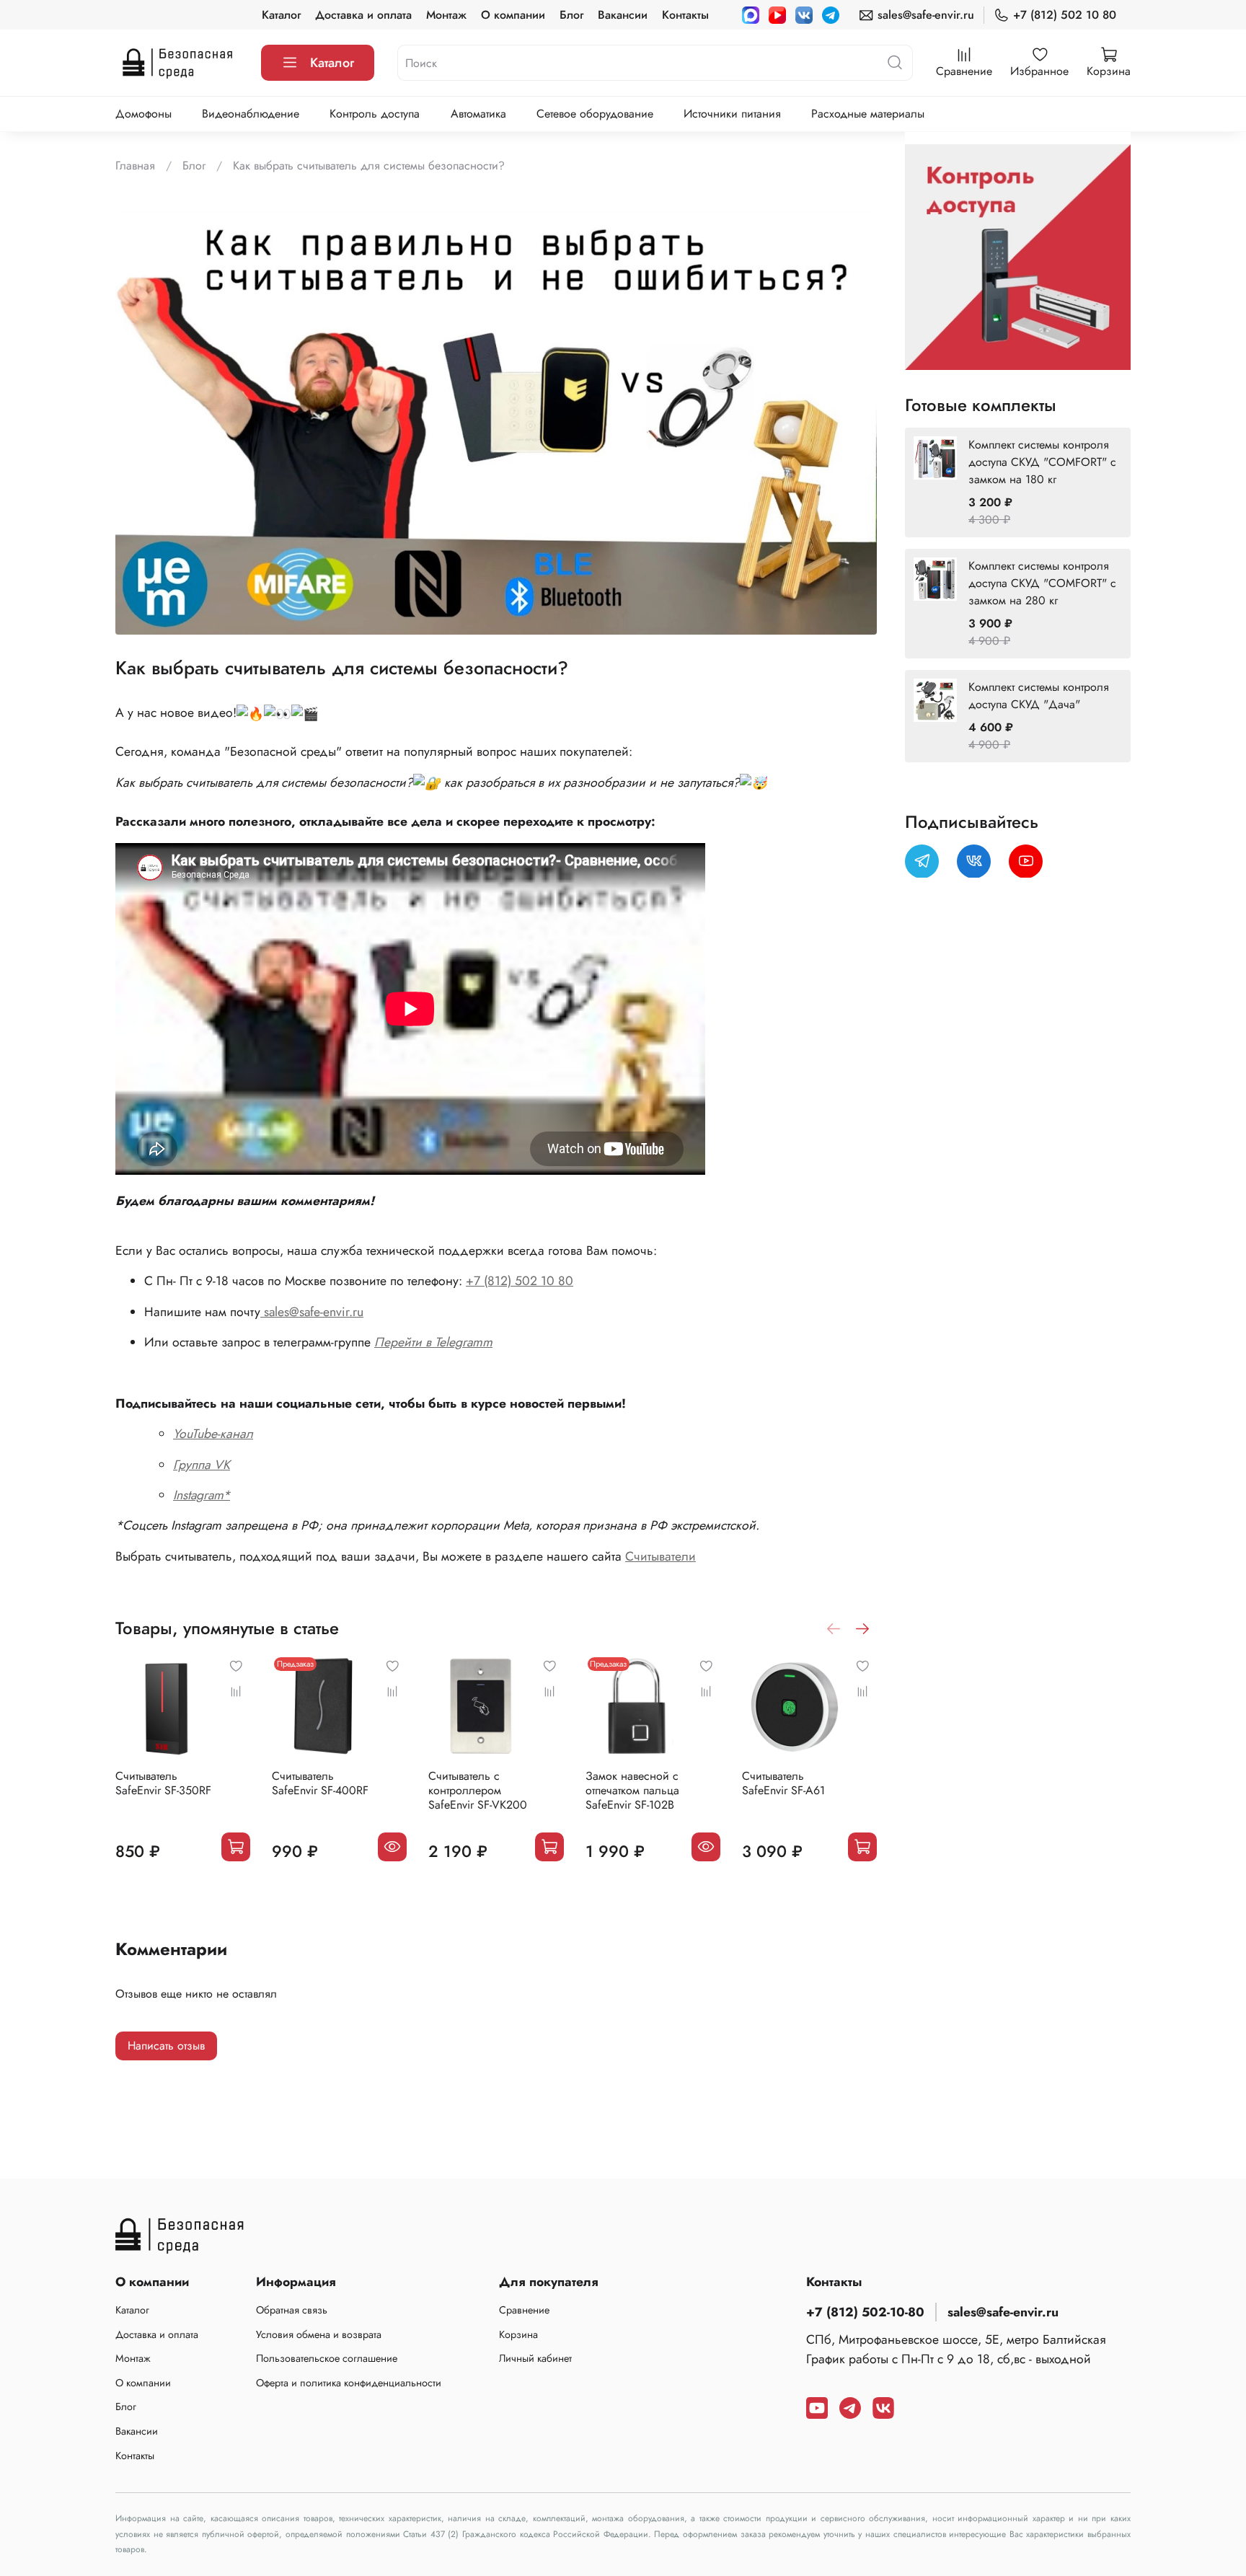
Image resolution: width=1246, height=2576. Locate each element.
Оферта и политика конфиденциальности (349, 2383)
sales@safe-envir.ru (926, 15)
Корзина (518, 2334)
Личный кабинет (535, 2358)
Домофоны (143, 114)
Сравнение (524, 2310)
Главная (135, 166)
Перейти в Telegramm (433, 1342)
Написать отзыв (166, 2046)
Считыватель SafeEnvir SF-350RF (163, 1783)
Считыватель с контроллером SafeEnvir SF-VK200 (478, 1790)
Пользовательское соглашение (327, 2358)
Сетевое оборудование (595, 114)
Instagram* (202, 1495)
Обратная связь (292, 2310)
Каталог (281, 15)
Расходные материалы (868, 114)
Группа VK (202, 1465)
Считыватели (660, 1556)
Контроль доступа (375, 114)
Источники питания (732, 114)
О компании (513, 15)
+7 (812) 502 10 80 (1065, 15)
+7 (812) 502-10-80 (865, 2312)
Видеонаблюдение (251, 114)
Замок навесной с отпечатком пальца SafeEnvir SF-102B (632, 1790)
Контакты (685, 15)
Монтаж (446, 15)
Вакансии (623, 15)
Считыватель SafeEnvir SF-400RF (320, 1783)
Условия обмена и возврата (319, 2334)
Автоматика (478, 114)
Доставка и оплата (363, 15)
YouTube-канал (213, 1434)
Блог (571, 15)
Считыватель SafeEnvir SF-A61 (783, 1783)
